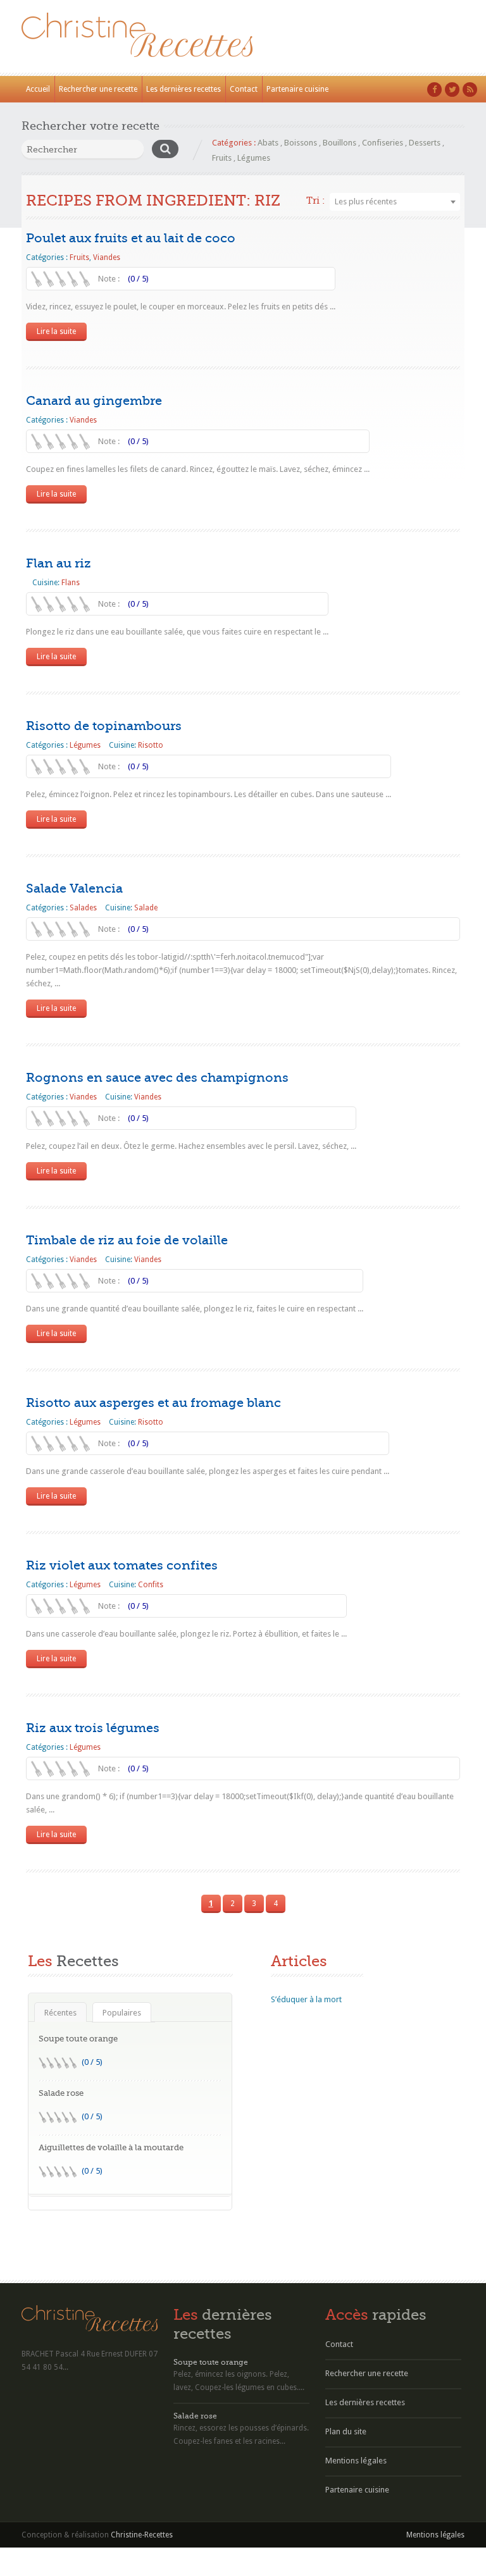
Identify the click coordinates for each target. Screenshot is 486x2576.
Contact (244, 89)
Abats (268, 143)
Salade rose (61, 2093)
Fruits (222, 158)
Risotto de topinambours (104, 726)
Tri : (315, 201)
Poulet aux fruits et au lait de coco (131, 238)
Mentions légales (356, 2461)
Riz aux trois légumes (93, 1728)
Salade (146, 908)
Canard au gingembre (94, 401)
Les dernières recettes (184, 89)
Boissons (301, 143)
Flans (71, 583)
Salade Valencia (74, 889)
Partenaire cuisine (297, 89)
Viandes (107, 257)
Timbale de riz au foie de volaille (127, 1240)
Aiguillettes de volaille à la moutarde (111, 2147)
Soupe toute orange (78, 2039)
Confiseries (383, 143)
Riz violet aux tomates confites (122, 1565)
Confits (151, 1585)
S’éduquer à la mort (306, 1999)
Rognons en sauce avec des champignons (157, 1078)
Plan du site (346, 2431)
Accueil (38, 89)
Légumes (254, 158)
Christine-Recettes (142, 2535)
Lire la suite (56, 331)
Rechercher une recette (98, 89)
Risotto (151, 745)
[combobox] (395, 202)
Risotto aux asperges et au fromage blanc (153, 1403)
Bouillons (340, 143)
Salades (83, 908)
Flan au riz (59, 563)
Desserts (425, 143)
